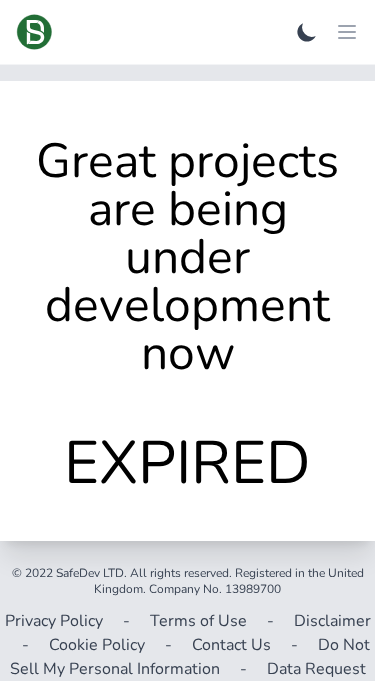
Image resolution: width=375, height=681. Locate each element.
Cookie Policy (97, 645)
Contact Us (231, 645)
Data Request (316, 669)
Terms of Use (198, 621)
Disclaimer (332, 621)
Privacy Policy (54, 621)
